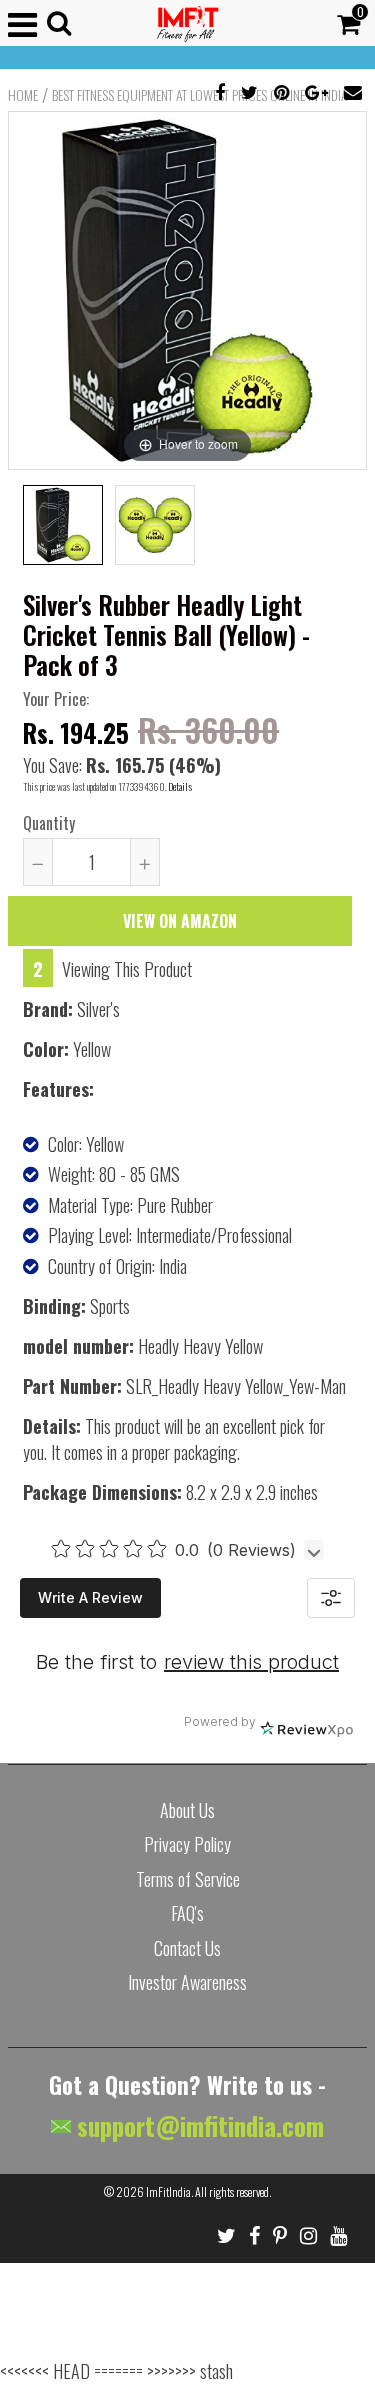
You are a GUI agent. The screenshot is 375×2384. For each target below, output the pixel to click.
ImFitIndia (168, 2191)
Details (180, 786)
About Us (187, 1810)
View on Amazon (180, 921)
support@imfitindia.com (197, 2125)
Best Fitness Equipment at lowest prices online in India (200, 95)
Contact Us (187, 1948)
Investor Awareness (187, 1982)
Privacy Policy (187, 1844)
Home (23, 95)
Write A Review (90, 1597)
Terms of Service (188, 1879)
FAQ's (187, 1913)
